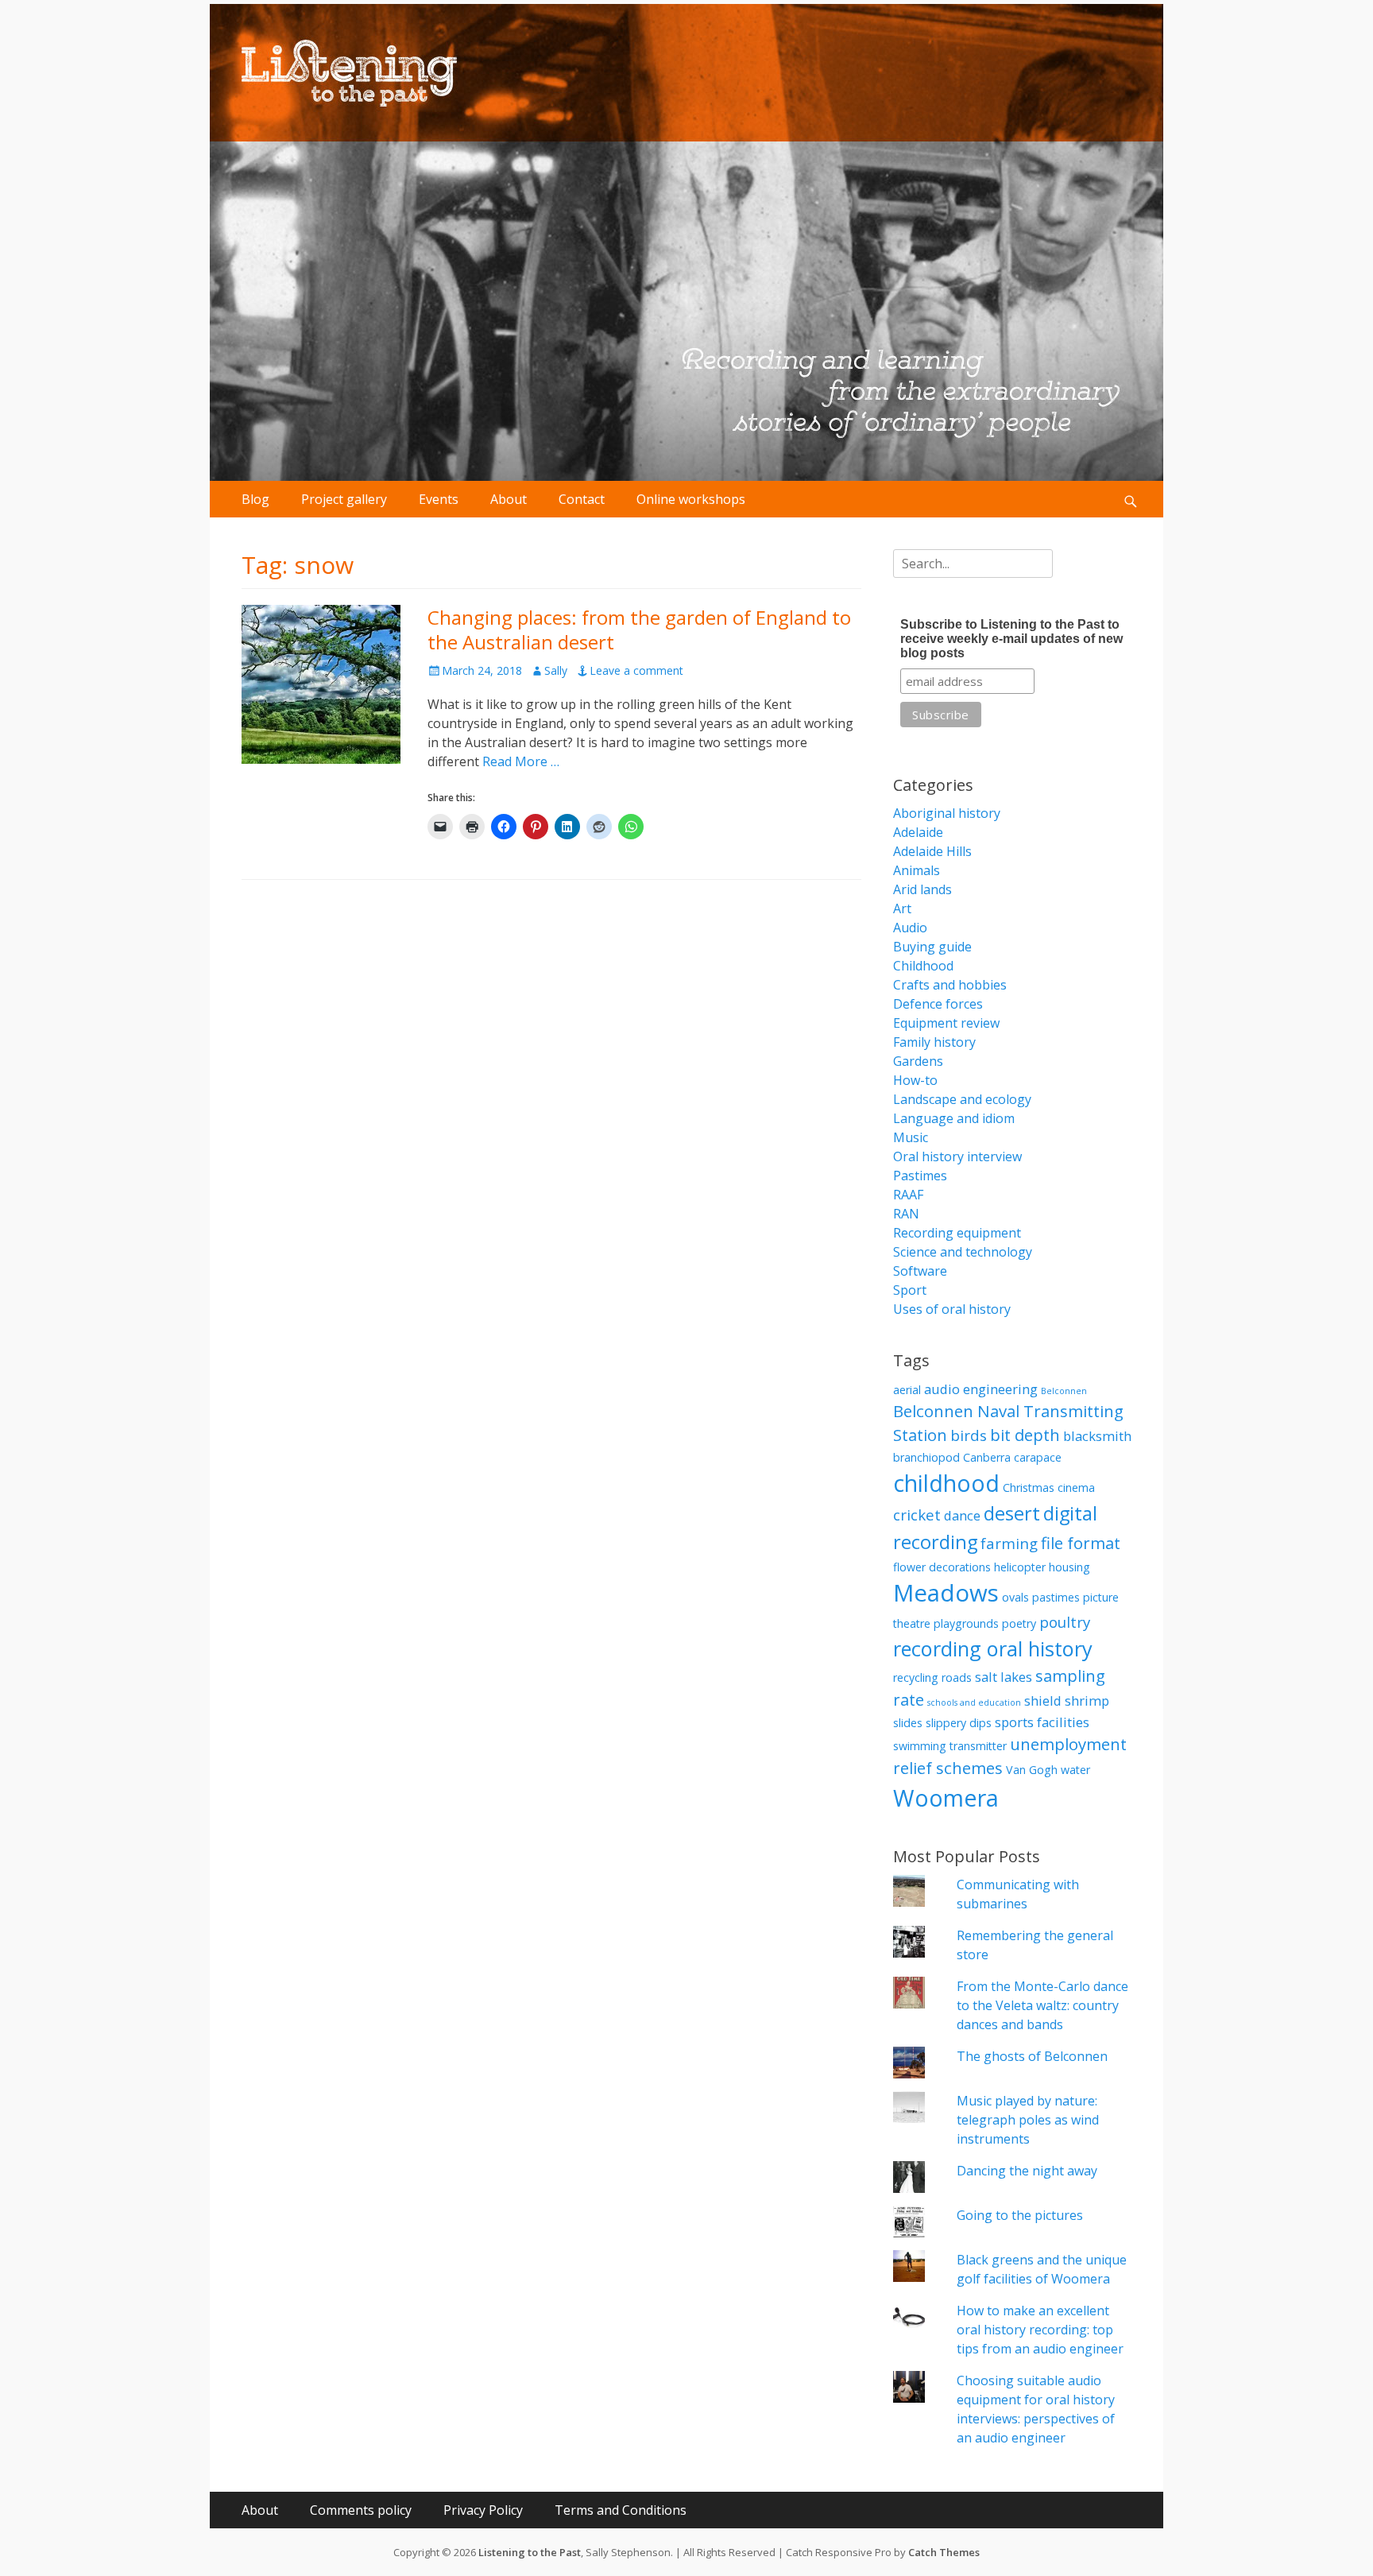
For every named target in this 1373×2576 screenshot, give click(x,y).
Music (911, 1137)
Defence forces (938, 1004)
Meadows (946, 1593)
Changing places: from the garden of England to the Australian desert (639, 629)
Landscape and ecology (962, 1099)
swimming (920, 1746)
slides (908, 1723)
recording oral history (993, 1648)
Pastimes (920, 1176)
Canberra (987, 1457)
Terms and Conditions (621, 2510)
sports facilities (1042, 1722)
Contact (582, 499)
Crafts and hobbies (950, 985)
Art (902, 908)
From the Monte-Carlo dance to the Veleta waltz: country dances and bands (1042, 2005)
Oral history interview (957, 1156)
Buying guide (932, 947)
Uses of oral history (952, 1309)
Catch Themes (944, 2552)
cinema (1076, 1487)
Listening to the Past (530, 2552)
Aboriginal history (947, 813)
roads (957, 1677)
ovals (1015, 1597)
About (509, 499)
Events (439, 499)
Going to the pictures (1020, 2215)
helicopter (1020, 1567)
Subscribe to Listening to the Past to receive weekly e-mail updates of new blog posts (1011, 639)
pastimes (1056, 1597)
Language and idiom (954, 1118)
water (1075, 1770)
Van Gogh (1032, 1770)
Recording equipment (957, 1233)
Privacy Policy (483, 2510)
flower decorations (942, 1567)
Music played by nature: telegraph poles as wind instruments (1028, 2120)
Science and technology (963, 1252)
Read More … (521, 761)
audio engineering (981, 1389)
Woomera (946, 1797)
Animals (917, 870)
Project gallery (344, 499)
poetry (1019, 1623)
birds (969, 1435)
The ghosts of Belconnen (1032, 2056)
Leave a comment (636, 670)
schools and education (974, 1702)
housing (1069, 1567)
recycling (916, 1677)
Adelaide (918, 832)
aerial (907, 1390)
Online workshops (691, 499)
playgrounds (966, 1623)
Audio (910, 928)
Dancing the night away (1027, 2171)
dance (962, 1515)
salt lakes (1004, 1677)
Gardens (918, 1061)
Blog (255, 499)
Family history (934, 1042)
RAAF (908, 1195)
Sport (910, 1290)
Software (920, 1271)
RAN (906, 1214)
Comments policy (361, 2510)
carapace (1038, 1457)
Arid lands (922, 889)
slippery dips (959, 1723)
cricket (917, 1515)
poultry (1065, 1622)
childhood (946, 1483)
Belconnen (1064, 1391)
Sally (556, 670)
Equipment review (946, 1023)
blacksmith (1097, 1436)
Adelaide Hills (932, 851)
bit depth (1025, 1435)
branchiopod (926, 1457)
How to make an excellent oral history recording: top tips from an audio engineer (1040, 2330)
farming (1009, 1543)
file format (1081, 1543)
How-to (915, 1080)
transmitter (978, 1746)
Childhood (923, 966)
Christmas (1029, 1487)
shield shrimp (1067, 1701)
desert (1012, 1513)
